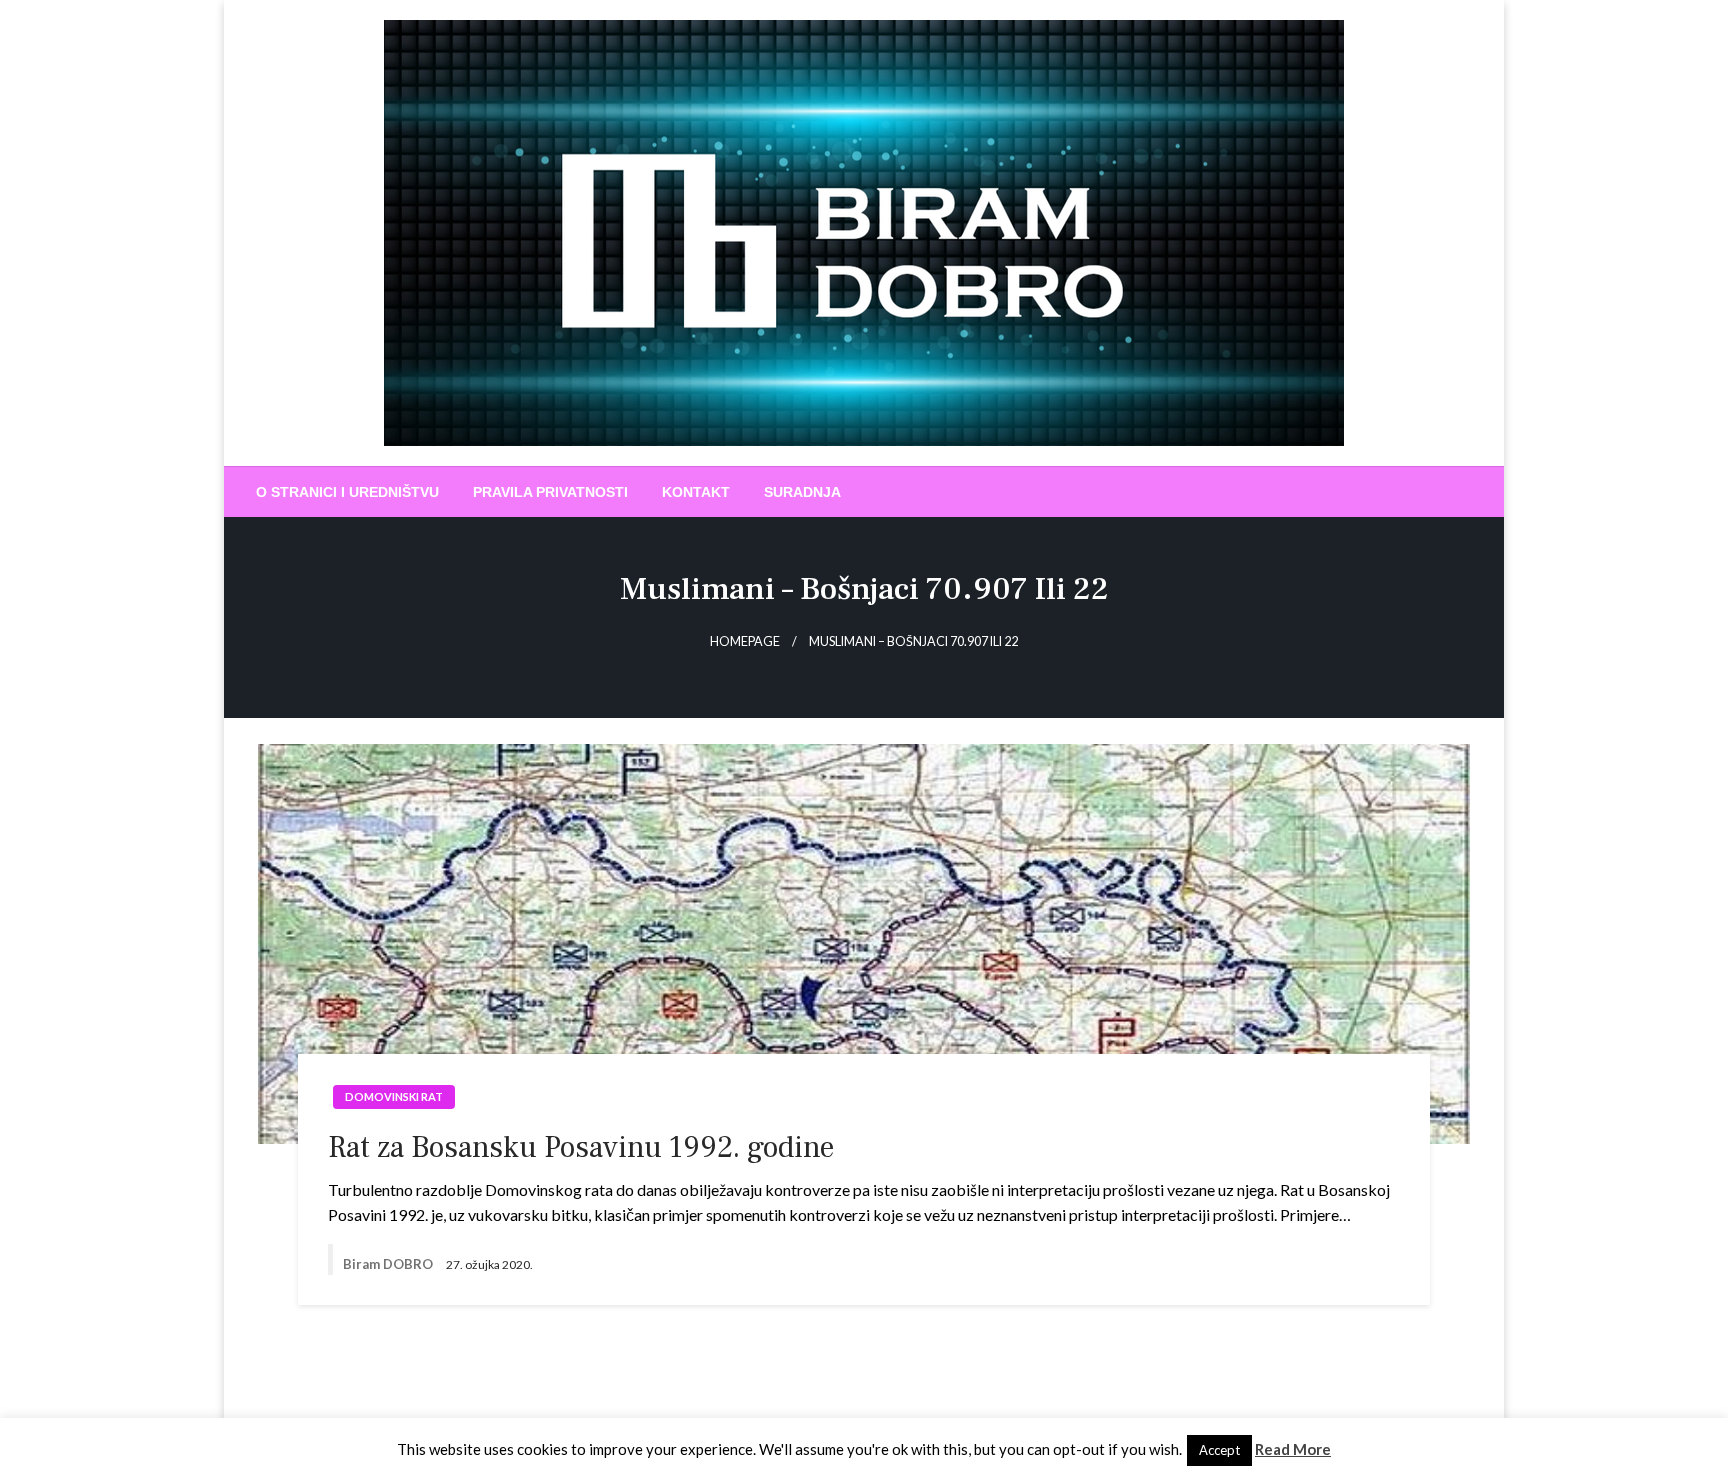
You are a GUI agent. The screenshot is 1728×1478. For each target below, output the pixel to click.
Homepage (745, 641)
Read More (1293, 1449)
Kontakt (696, 492)
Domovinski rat (394, 1096)
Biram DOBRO (389, 1264)
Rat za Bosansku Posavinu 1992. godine (581, 1147)
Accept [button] (1219, 1450)
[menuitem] (347, 492)
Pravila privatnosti (550, 492)
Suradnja (802, 492)
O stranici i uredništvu (347, 492)
